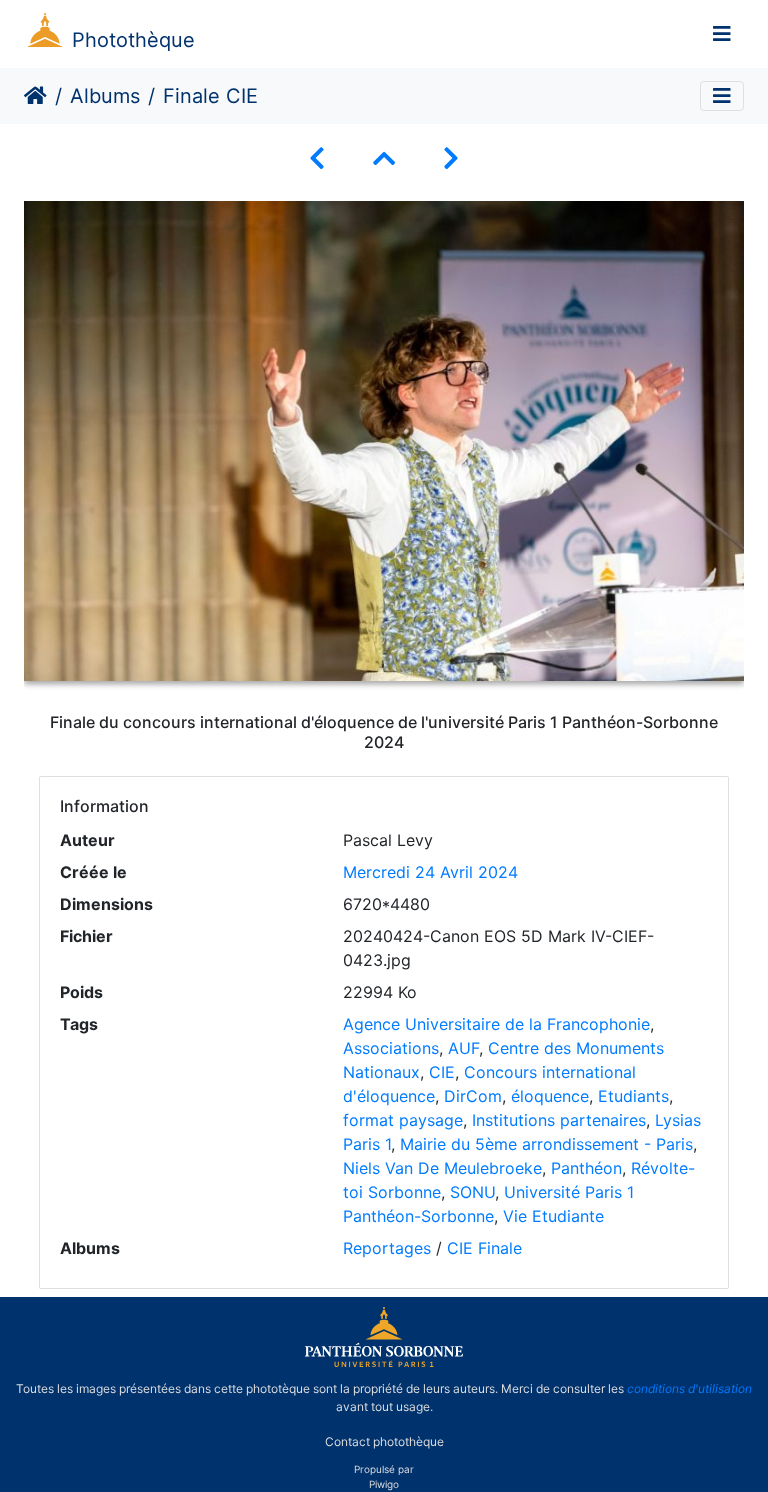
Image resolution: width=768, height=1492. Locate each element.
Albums (105, 96)
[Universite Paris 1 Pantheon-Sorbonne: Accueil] (384, 1363)
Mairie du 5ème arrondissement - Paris (546, 1144)
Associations (391, 1048)
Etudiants (633, 1096)
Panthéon (586, 1168)
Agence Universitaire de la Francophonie (496, 1024)
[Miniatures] (384, 158)
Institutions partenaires (559, 1120)
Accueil (35, 96)
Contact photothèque (384, 1440)
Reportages (387, 1248)
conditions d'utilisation (689, 1388)
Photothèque (133, 40)
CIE (442, 1072)
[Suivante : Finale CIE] (451, 158)
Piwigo (384, 1484)
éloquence (550, 1096)
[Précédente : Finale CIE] (317, 158)
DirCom (473, 1096)
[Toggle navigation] (722, 34)
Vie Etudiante (553, 1216)
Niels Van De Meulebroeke (442, 1168)
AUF (463, 1048)
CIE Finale (484, 1248)
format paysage (403, 1120)
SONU (472, 1192)
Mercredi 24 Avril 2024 (430, 872)
